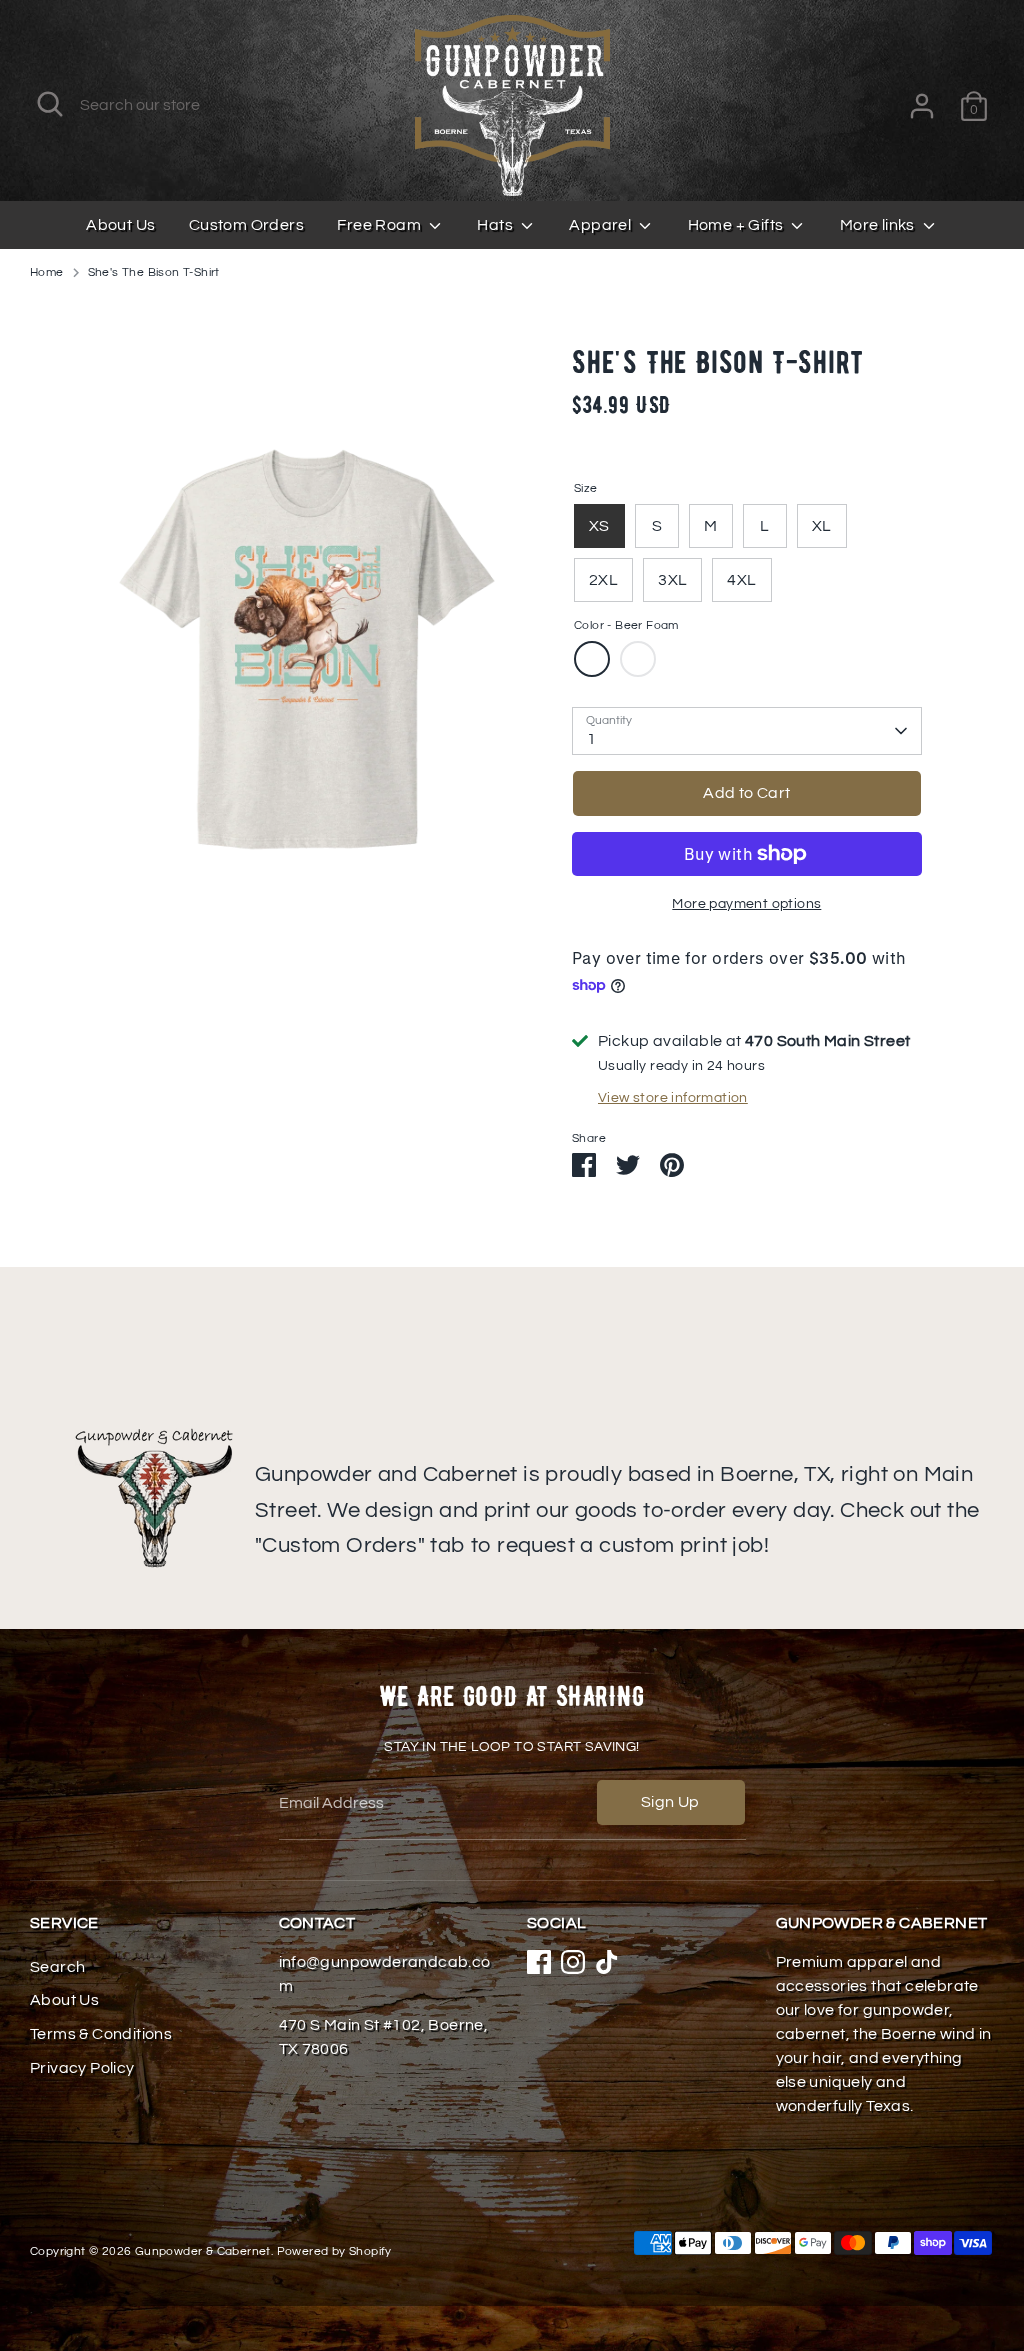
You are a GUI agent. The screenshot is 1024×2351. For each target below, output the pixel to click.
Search (57, 1967)
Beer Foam (592, 659)
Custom (638, 659)
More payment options (746, 904)
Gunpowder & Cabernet (203, 2251)
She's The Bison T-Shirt (154, 272)
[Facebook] (539, 1962)
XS (599, 526)
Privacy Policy (82, 2068)
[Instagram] (573, 1962)
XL (822, 526)
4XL (741, 580)
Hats (496, 225)
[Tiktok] (607, 1962)
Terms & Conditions (101, 2034)
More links (879, 225)
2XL (603, 580)
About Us (120, 225)
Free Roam (380, 225)
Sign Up (670, 1802)
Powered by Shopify (334, 2251)
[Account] (922, 106)
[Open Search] (50, 104)
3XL (672, 580)
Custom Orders (246, 225)
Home (47, 272)
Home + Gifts (737, 225)
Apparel (601, 225)
